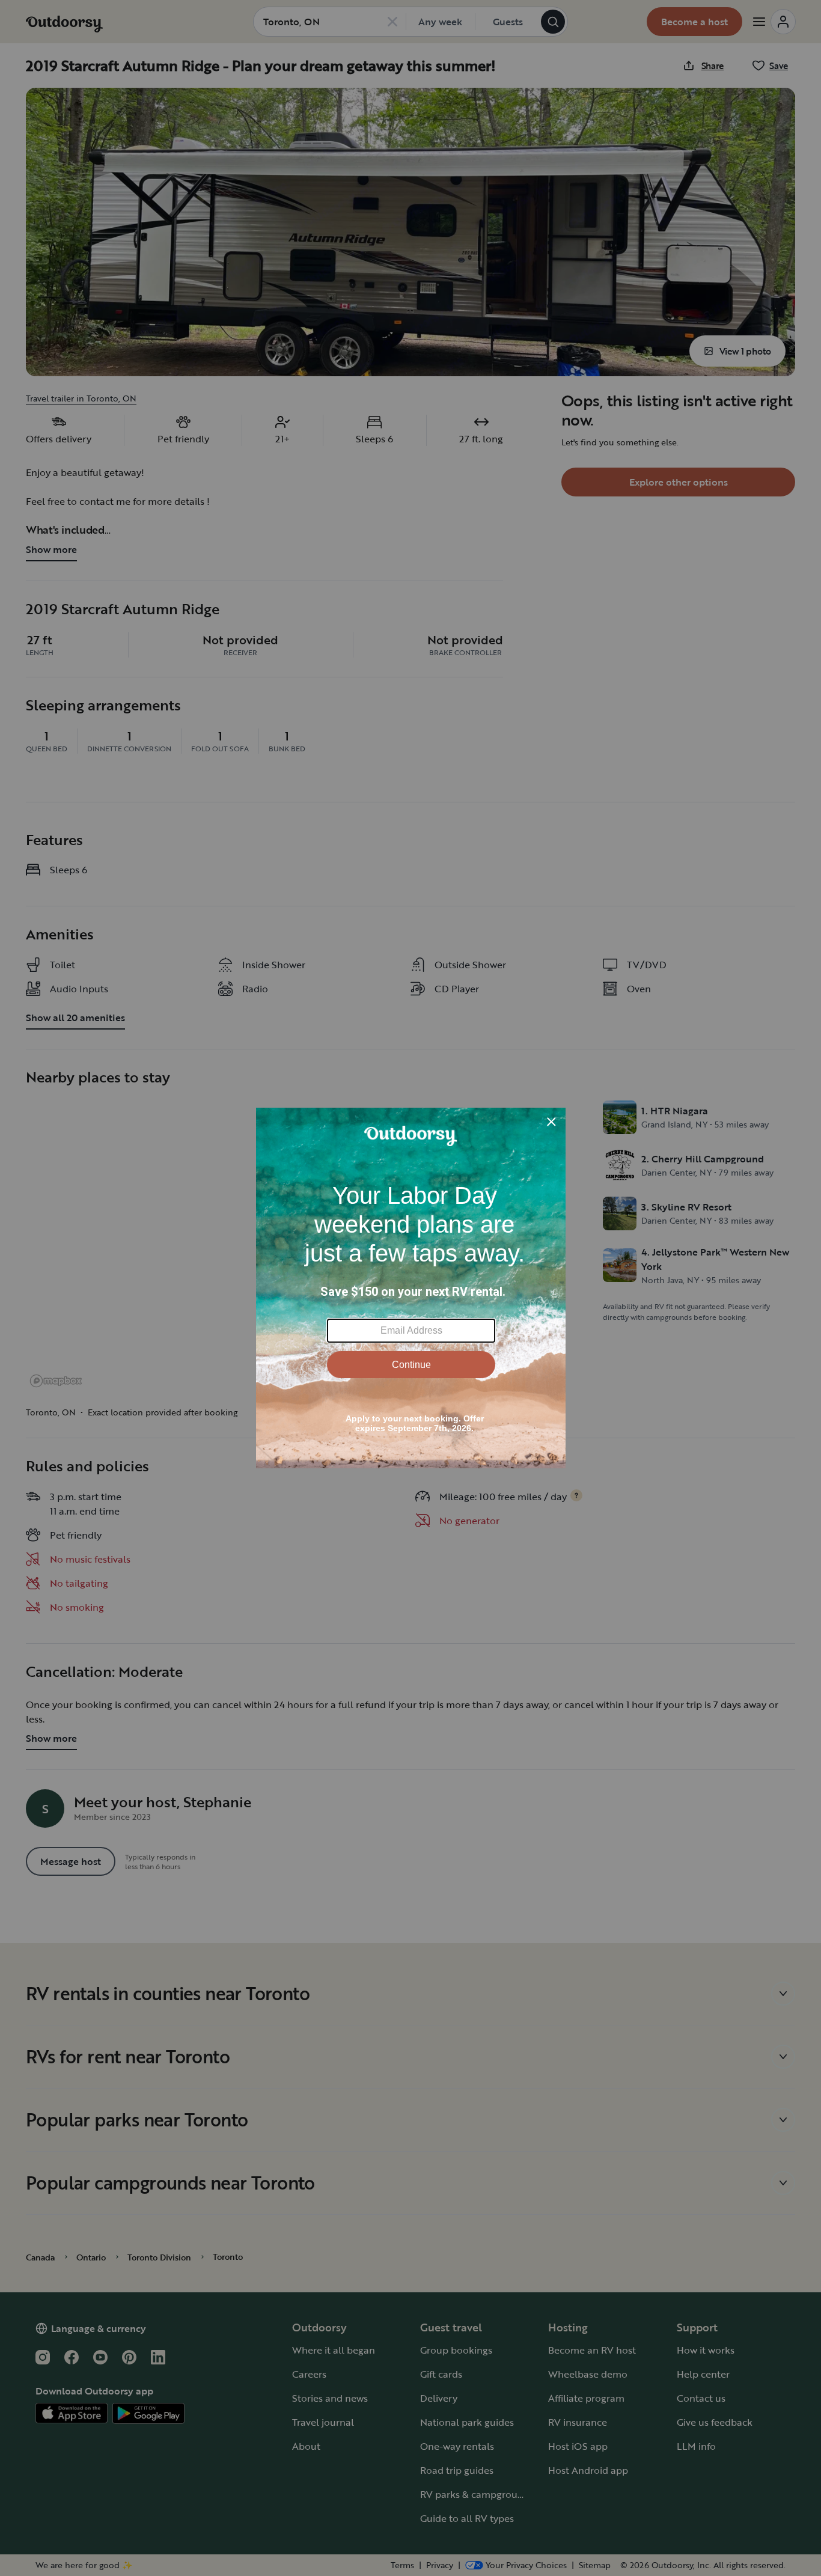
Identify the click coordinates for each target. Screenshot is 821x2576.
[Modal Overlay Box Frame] (411, 1288)
